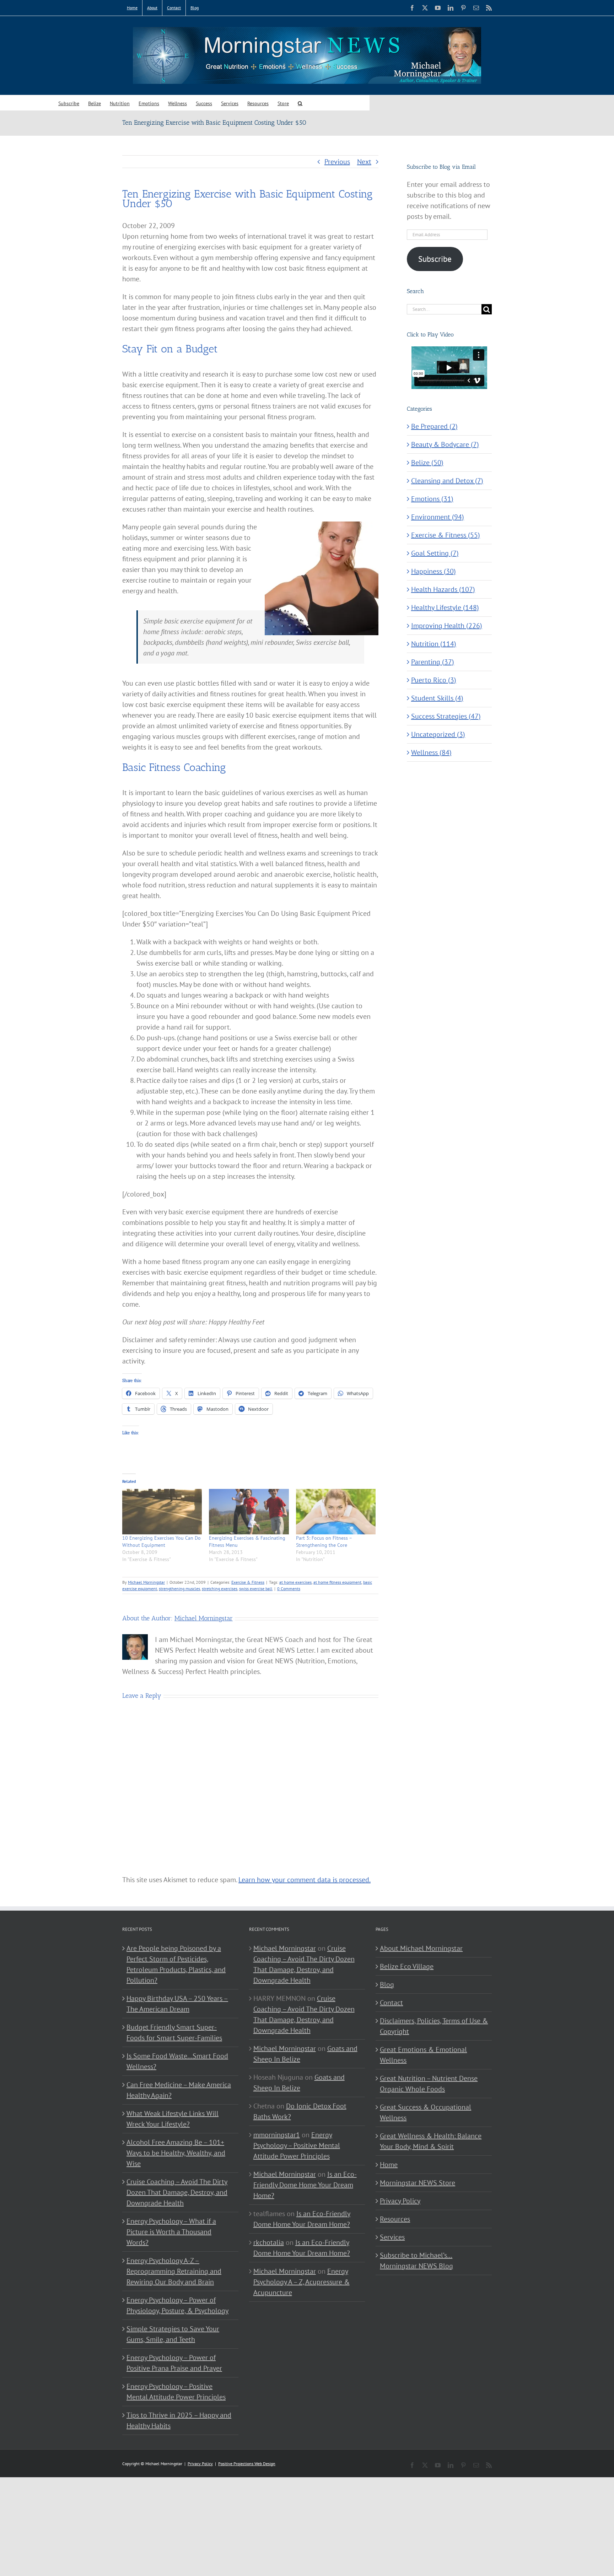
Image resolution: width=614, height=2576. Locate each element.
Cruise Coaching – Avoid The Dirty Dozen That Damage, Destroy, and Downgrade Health (177, 2192)
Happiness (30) (433, 571)
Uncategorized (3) (438, 734)
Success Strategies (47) (446, 716)
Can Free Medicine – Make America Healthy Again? (179, 2090)
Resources (395, 2219)
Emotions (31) (432, 499)
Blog (387, 1984)
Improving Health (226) (447, 626)
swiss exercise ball (256, 1589)
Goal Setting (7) (435, 553)
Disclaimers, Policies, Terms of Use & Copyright (434, 2026)
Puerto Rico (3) (434, 680)
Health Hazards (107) (443, 589)
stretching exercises (220, 1589)
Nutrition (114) (434, 644)
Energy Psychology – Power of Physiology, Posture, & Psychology (177, 2305)
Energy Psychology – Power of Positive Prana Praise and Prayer (174, 2363)
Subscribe (435, 259)
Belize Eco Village (407, 1966)
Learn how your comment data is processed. (305, 1880)
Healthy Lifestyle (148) (445, 607)
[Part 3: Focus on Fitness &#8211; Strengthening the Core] (336, 1512)
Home (389, 2165)
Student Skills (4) (437, 698)
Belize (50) (427, 463)
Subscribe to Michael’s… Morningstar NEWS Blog (416, 2261)
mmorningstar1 (277, 2135)
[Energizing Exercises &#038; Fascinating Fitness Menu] (249, 1512)
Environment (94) (438, 517)
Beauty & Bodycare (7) (445, 444)
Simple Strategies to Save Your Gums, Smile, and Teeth (173, 2334)
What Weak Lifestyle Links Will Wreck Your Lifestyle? (173, 2119)
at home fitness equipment (337, 1582)
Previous (337, 162)
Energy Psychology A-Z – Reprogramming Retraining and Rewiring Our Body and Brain (174, 2271)
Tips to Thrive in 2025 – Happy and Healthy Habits (179, 2420)
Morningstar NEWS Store (418, 2183)
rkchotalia (269, 2242)
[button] (300, 103)
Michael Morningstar (146, 1582)
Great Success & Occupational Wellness (426, 2112)
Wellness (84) (431, 752)
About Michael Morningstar (421, 1948)
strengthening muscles (179, 1589)
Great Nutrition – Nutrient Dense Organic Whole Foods (429, 2084)
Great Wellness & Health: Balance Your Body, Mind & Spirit (431, 2141)
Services (392, 2237)
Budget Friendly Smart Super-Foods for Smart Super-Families (174, 2032)
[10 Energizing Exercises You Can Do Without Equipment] (162, 1512)
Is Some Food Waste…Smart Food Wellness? (177, 2061)
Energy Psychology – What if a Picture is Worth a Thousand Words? (171, 2232)
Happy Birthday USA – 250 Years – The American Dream (177, 2004)
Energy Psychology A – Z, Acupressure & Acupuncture (301, 2282)
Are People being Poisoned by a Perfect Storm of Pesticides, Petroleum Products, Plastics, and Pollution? (176, 1964)
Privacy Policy (400, 2201)
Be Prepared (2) (434, 426)
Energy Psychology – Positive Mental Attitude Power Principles (176, 2392)
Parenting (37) (433, 662)
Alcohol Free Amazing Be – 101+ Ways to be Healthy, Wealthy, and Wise (176, 2153)
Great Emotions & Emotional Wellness (423, 2055)
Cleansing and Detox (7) (447, 481)
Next (364, 162)
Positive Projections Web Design (247, 2464)
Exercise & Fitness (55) (446, 535)
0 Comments (289, 1589)
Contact (391, 2003)
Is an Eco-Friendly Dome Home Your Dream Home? (305, 2185)
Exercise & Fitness (248, 1582)
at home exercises (295, 1582)
